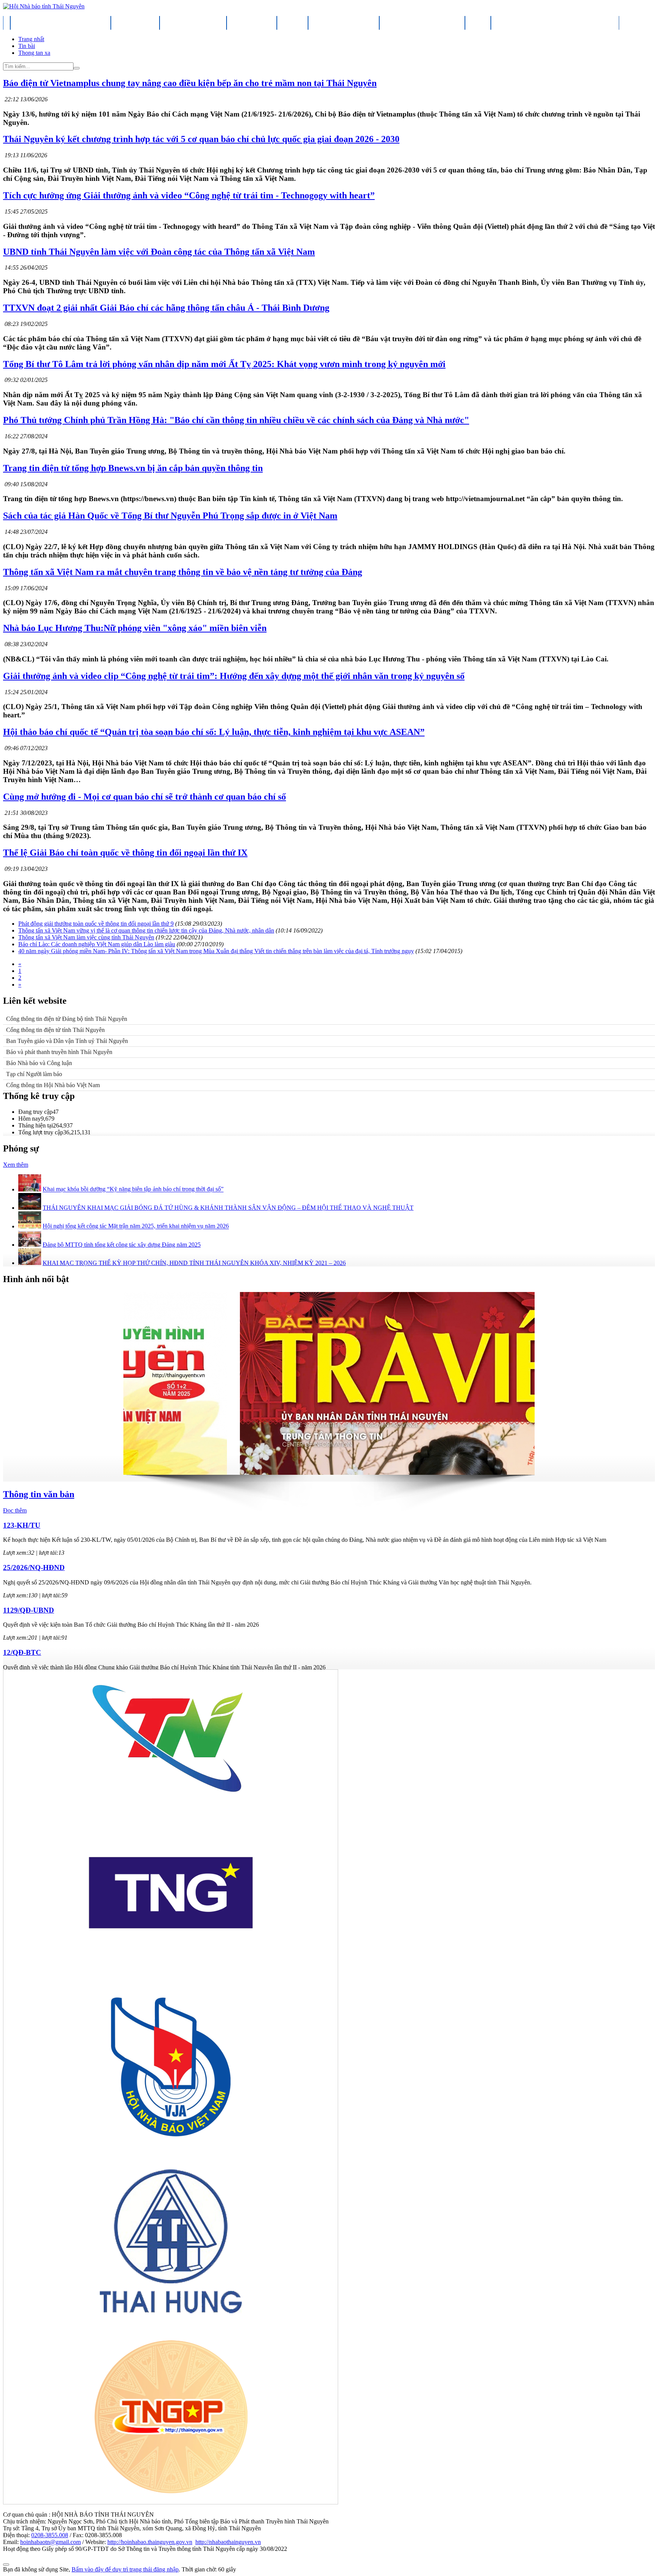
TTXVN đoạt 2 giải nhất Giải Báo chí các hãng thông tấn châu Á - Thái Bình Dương (166, 308)
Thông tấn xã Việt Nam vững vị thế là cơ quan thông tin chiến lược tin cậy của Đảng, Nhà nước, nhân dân (146, 930)
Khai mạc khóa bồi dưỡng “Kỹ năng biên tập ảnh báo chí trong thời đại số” (133, 1189)
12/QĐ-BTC (22, 1652)
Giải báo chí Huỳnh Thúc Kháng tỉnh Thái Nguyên (555, 22)
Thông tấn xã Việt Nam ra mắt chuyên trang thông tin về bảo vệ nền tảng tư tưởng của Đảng (183, 572)
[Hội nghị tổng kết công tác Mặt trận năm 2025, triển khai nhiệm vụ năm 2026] (30, 1226)
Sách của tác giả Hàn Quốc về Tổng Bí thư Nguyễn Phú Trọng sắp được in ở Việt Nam (170, 516)
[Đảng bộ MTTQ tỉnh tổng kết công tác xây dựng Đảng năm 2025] (30, 1245)
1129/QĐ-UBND (29, 1610)
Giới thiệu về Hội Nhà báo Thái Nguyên (61, 22)
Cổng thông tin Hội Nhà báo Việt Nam (53, 1085)
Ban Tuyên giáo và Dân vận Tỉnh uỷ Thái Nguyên (67, 1041)
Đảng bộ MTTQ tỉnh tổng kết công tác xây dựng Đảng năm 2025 (122, 1245)
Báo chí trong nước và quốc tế (422, 22)
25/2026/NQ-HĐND (34, 1567)
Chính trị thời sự (135, 22)
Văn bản (478, 22)
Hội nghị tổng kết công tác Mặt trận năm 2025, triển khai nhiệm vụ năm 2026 (136, 1226)
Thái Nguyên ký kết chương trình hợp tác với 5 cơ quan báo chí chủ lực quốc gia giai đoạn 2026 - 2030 (201, 139)
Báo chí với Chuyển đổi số (344, 22)
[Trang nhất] (7, 22)
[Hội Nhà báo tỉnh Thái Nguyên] (44, 6)
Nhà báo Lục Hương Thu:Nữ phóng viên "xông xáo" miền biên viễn (135, 628)
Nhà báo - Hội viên (252, 22)
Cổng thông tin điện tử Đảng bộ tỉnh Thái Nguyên (67, 1019)
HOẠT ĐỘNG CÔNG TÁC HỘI (193, 22)
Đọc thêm (15, 1510)
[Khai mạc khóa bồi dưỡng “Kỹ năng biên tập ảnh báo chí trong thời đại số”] (30, 1189)
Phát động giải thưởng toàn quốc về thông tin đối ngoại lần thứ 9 (96, 924)
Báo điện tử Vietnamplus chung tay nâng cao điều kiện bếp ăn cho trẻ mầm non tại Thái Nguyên (190, 83)
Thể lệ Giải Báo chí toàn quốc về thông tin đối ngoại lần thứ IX (125, 853)
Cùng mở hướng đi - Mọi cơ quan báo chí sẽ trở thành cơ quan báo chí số (145, 797)
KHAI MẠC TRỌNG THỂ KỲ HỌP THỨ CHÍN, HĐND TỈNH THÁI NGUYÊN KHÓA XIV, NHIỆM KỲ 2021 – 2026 (194, 1263)
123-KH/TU (22, 1525)
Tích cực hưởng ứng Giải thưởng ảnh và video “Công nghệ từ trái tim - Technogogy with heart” (189, 195)
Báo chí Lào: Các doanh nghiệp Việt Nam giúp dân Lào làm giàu (97, 944)
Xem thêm (16, 1165)
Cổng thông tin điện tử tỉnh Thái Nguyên (55, 1030)
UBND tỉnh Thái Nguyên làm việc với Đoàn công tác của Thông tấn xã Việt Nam (159, 252)
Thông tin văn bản (39, 1494)
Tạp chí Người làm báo (34, 1074)
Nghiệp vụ (292, 22)
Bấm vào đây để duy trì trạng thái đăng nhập (125, 2569)
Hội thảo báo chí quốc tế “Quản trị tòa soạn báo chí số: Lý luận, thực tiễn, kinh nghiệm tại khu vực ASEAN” (214, 732)
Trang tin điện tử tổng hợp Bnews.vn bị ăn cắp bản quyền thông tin (133, 468)
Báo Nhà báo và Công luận (39, 1063)
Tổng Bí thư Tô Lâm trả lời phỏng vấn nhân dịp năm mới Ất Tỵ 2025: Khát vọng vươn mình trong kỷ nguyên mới (224, 364)
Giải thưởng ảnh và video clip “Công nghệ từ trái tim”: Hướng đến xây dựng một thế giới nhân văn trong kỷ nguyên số (234, 676)
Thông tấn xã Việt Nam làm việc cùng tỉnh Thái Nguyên (86, 937)
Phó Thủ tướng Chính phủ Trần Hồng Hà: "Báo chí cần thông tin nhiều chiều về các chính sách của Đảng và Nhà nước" (236, 420)
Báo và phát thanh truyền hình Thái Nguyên (59, 1052)
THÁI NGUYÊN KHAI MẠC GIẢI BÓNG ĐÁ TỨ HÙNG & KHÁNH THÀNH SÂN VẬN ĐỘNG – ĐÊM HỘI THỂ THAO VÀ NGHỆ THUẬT (228, 1208)
